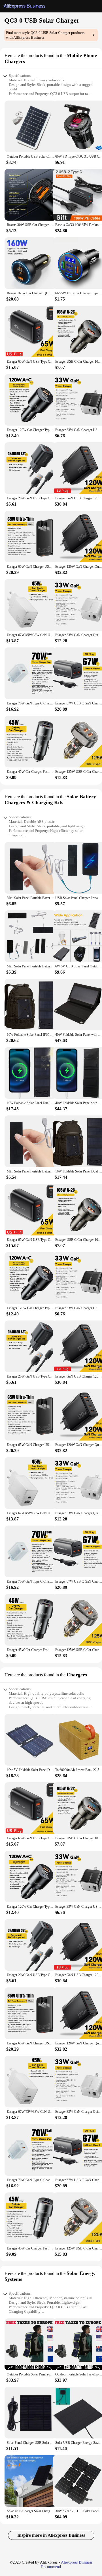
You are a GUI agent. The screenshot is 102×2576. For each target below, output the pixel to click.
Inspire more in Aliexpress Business (51, 2535)
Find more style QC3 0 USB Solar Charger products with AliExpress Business (45, 35)
